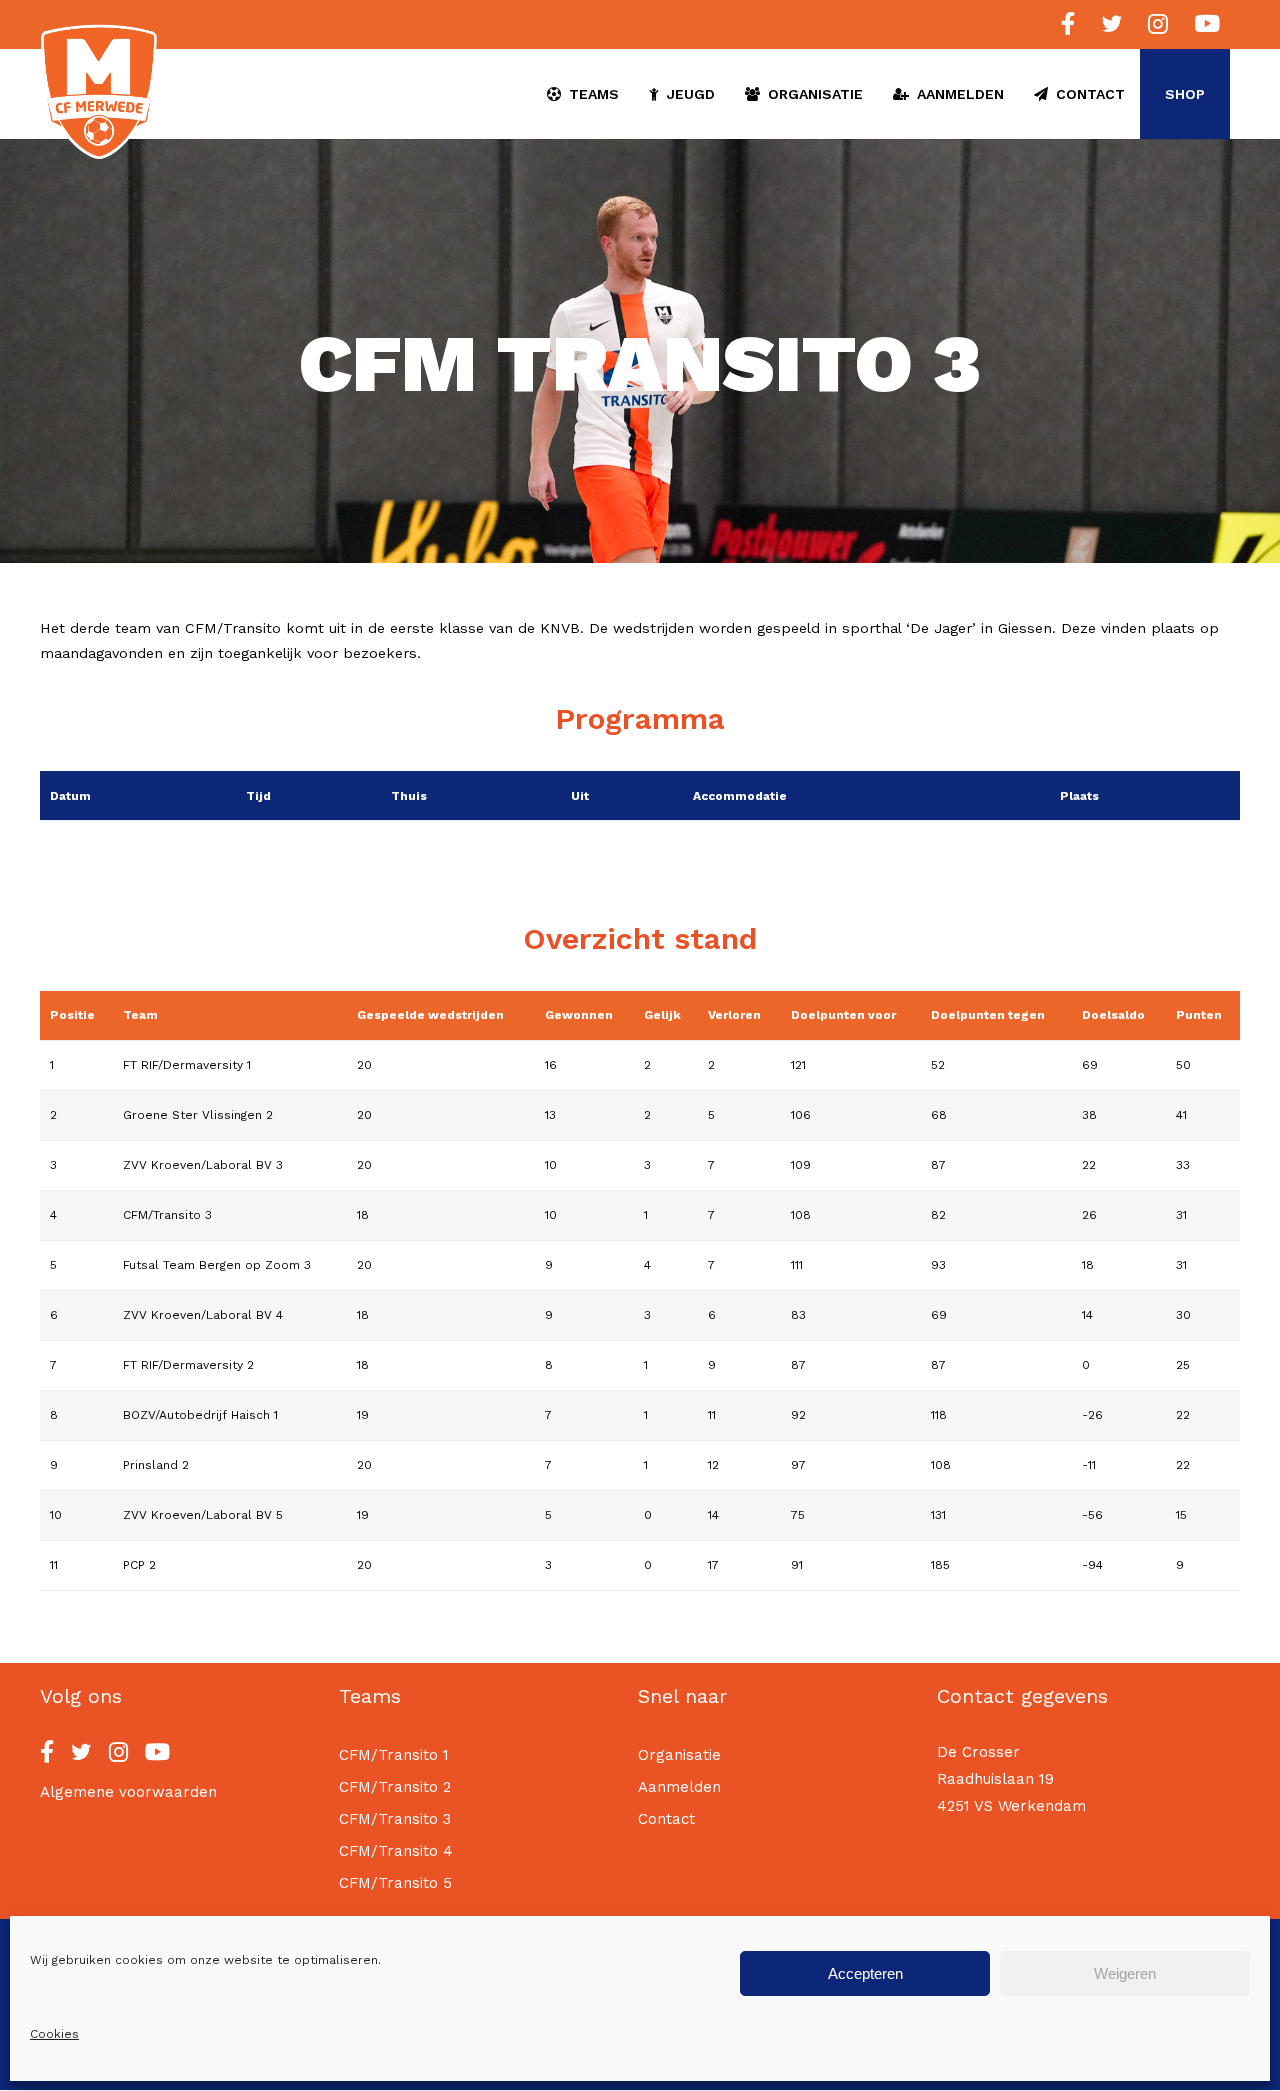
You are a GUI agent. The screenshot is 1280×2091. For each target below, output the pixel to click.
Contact (666, 1819)
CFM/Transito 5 (395, 1883)
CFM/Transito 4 (396, 1851)
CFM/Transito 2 (395, 1787)
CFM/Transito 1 (394, 1755)
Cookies (54, 2034)
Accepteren (865, 1972)
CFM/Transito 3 (395, 1819)
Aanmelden (679, 1787)
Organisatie (679, 1755)
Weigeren (1125, 1972)
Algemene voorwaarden (128, 1792)
